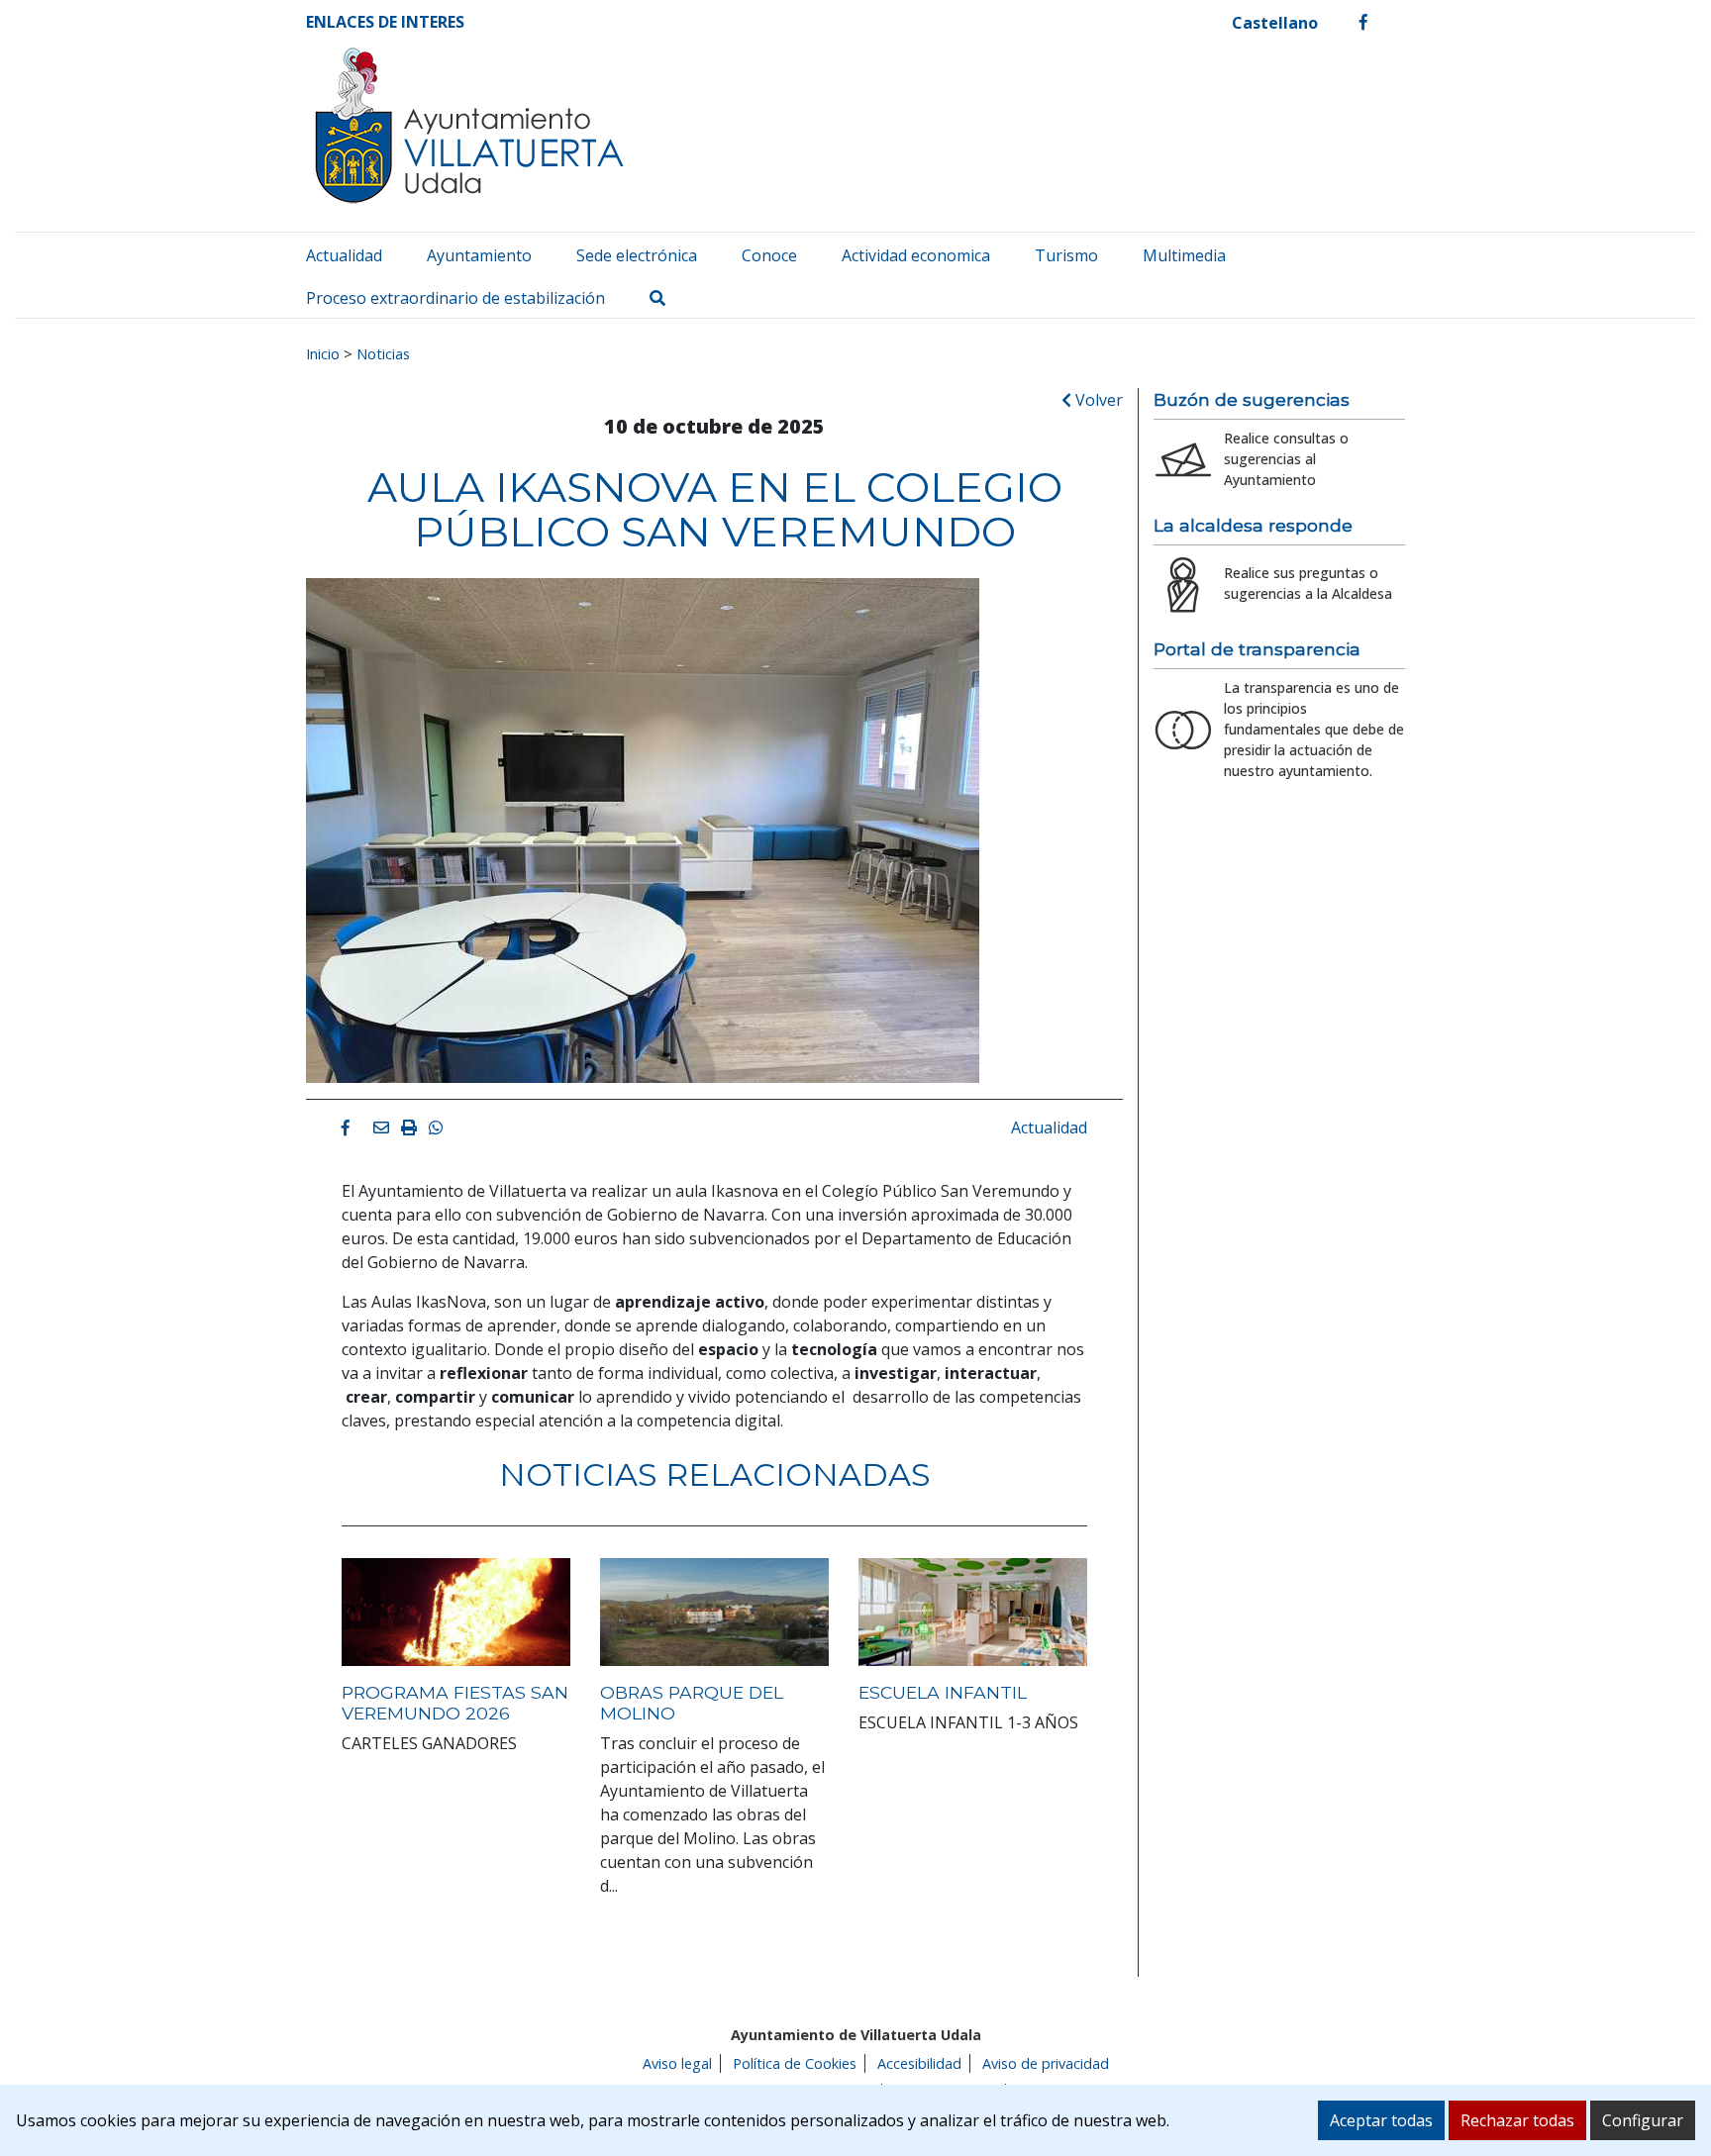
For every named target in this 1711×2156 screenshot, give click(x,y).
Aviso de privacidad (1046, 2063)
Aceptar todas (1381, 2120)
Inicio (323, 353)
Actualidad (344, 255)
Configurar (1643, 2120)
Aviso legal (677, 2063)
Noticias (383, 353)
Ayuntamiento (479, 255)
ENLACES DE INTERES (385, 22)
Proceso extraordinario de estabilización (455, 298)
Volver (1097, 400)
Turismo (1066, 255)
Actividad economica (916, 255)
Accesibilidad (919, 2063)
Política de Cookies (795, 2063)
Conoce (769, 255)
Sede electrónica (637, 255)
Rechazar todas (1517, 2120)
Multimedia (1184, 255)
